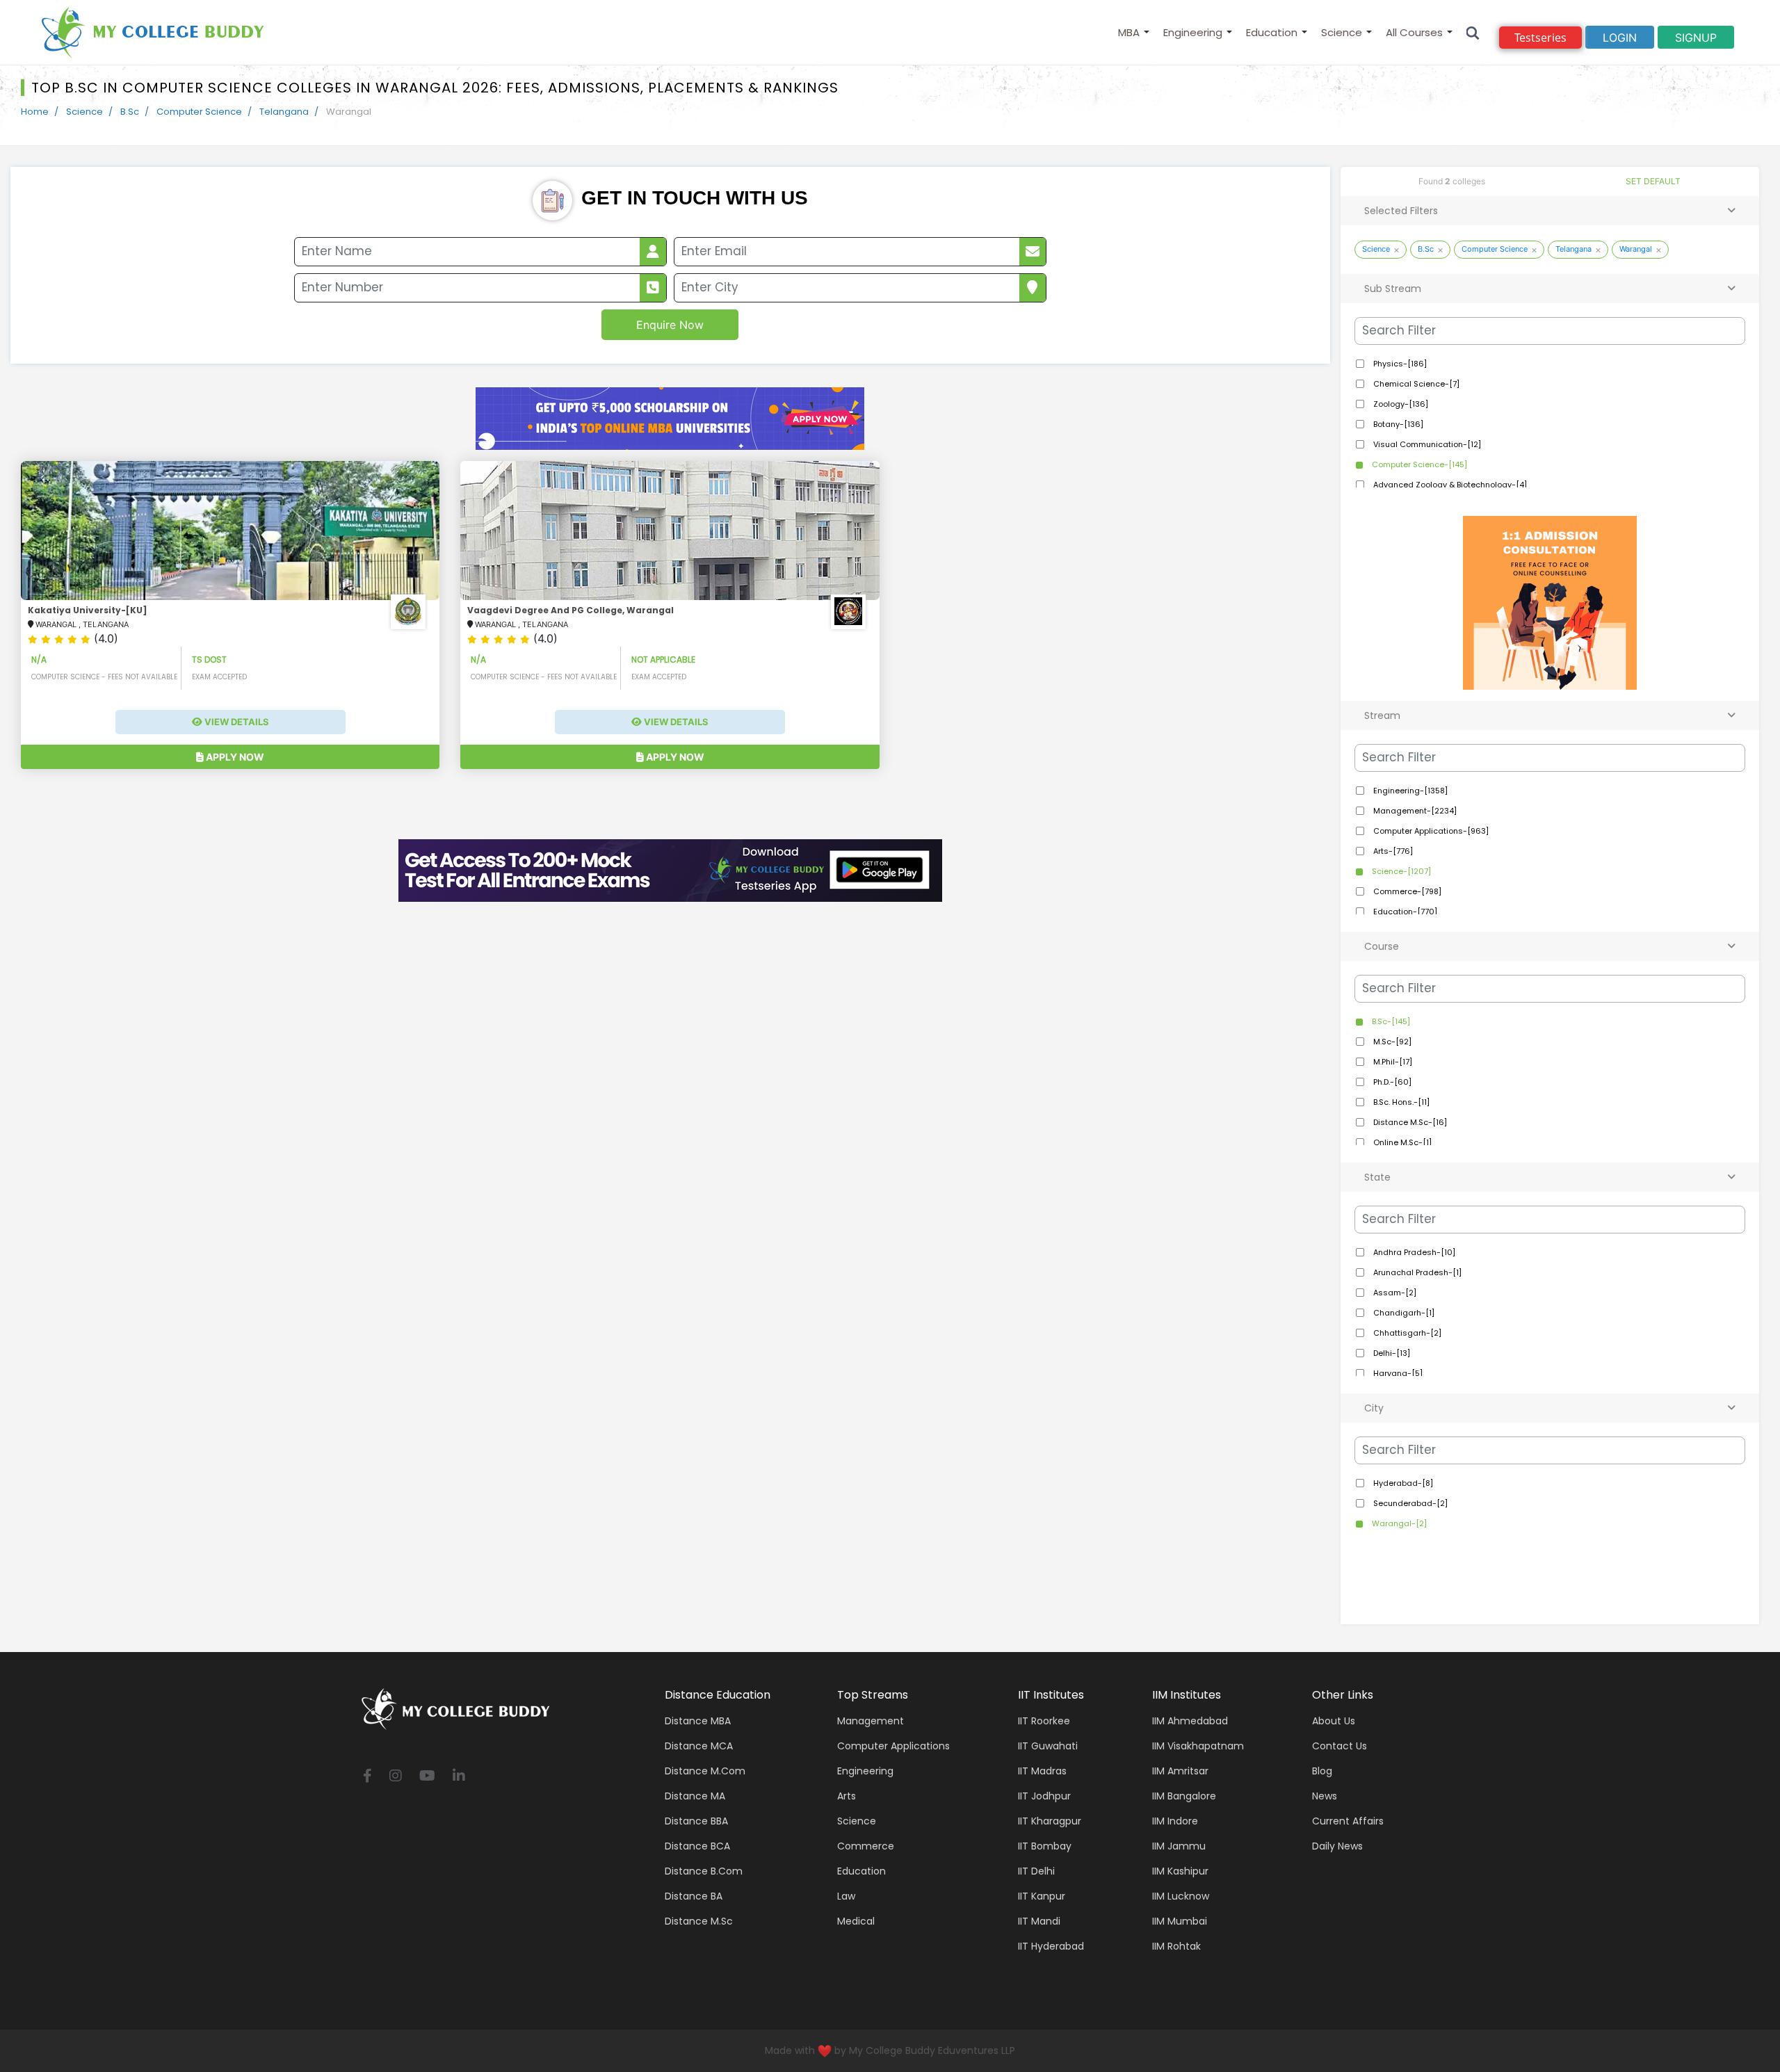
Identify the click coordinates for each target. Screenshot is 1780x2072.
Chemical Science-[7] (1415, 384)
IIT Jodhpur (1044, 1796)
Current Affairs (1348, 1821)
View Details (236, 722)
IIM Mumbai (1180, 1921)
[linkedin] (459, 1777)
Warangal (1636, 249)
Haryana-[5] (1397, 1373)
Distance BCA (697, 1846)
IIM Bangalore (1184, 1796)
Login (1620, 38)
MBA (1129, 32)
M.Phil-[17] (1392, 1062)
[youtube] (427, 1777)
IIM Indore (1175, 1821)
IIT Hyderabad (1051, 1946)
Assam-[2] (1394, 1293)
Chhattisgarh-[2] (1406, 1333)
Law (846, 1896)
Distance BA (694, 1896)
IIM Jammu (1179, 1846)
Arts (847, 1796)
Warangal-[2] (1398, 1523)
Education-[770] (1404, 912)
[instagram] (396, 1777)
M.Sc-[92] (1391, 1042)
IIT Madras (1042, 1771)
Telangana (284, 112)
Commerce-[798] (1406, 891)
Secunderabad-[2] (1409, 1503)
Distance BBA (696, 1821)
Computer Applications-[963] (1430, 831)
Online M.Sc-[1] (1401, 1142)
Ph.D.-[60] (1391, 1082)
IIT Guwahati (1048, 1746)
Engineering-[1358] (1409, 791)
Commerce (866, 1846)
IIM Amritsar (1180, 1771)
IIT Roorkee (1044, 1721)
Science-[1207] (1400, 871)
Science (1342, 32)
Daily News (1337, 1846)
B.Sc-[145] (1390, 1021)
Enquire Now (670, 325)
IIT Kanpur (1042, 1896)
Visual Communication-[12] (1426, 444)
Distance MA (695, 1796)
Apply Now (234, 757)
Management (871, 1721)
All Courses (1414, 32)
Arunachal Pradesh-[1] (1416, 1272)
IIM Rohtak (1176, 1946)
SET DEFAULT (1653, 181)
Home (35, 112)
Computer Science (199, 112)
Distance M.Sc (699, 1921)
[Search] (1473, 32)
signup (1696, 38)
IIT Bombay (1045, 1846)
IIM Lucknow (1181, 1896)
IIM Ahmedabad (1190, 1721)
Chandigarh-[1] (1403, 1313)
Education (1272, 32)
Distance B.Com (704, 1871)
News (1325, 1796)
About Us (1334, 1721)
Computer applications (893, 1746)
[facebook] (367, 1777)
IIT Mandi (1039, 1921)
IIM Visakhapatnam (1198, 1746)
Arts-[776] (1392, 851)
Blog (1322, 1771)
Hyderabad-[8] (1402, 1483)
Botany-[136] (1397, 424)
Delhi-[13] (1391, 1353)
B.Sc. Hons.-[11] (1400, 1102)
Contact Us (1340, 1746)
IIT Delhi (1036, 1871)
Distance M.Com (705, 1771)
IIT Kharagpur (1050, 1821)
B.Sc (130, 112)
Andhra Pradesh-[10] (1413, 1252)
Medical (856, 1921)
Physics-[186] (1399, 364)
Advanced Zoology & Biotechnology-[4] (1449, 485)
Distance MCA (699, 1746)
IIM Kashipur (1180, 1871)
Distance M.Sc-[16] (1409, 1122)
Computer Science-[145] (1418, 464)
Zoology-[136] (1400, 404)
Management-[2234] (1414, 811)
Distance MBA (698, 1721)
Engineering (1193, 32)
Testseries (1540, 38)
